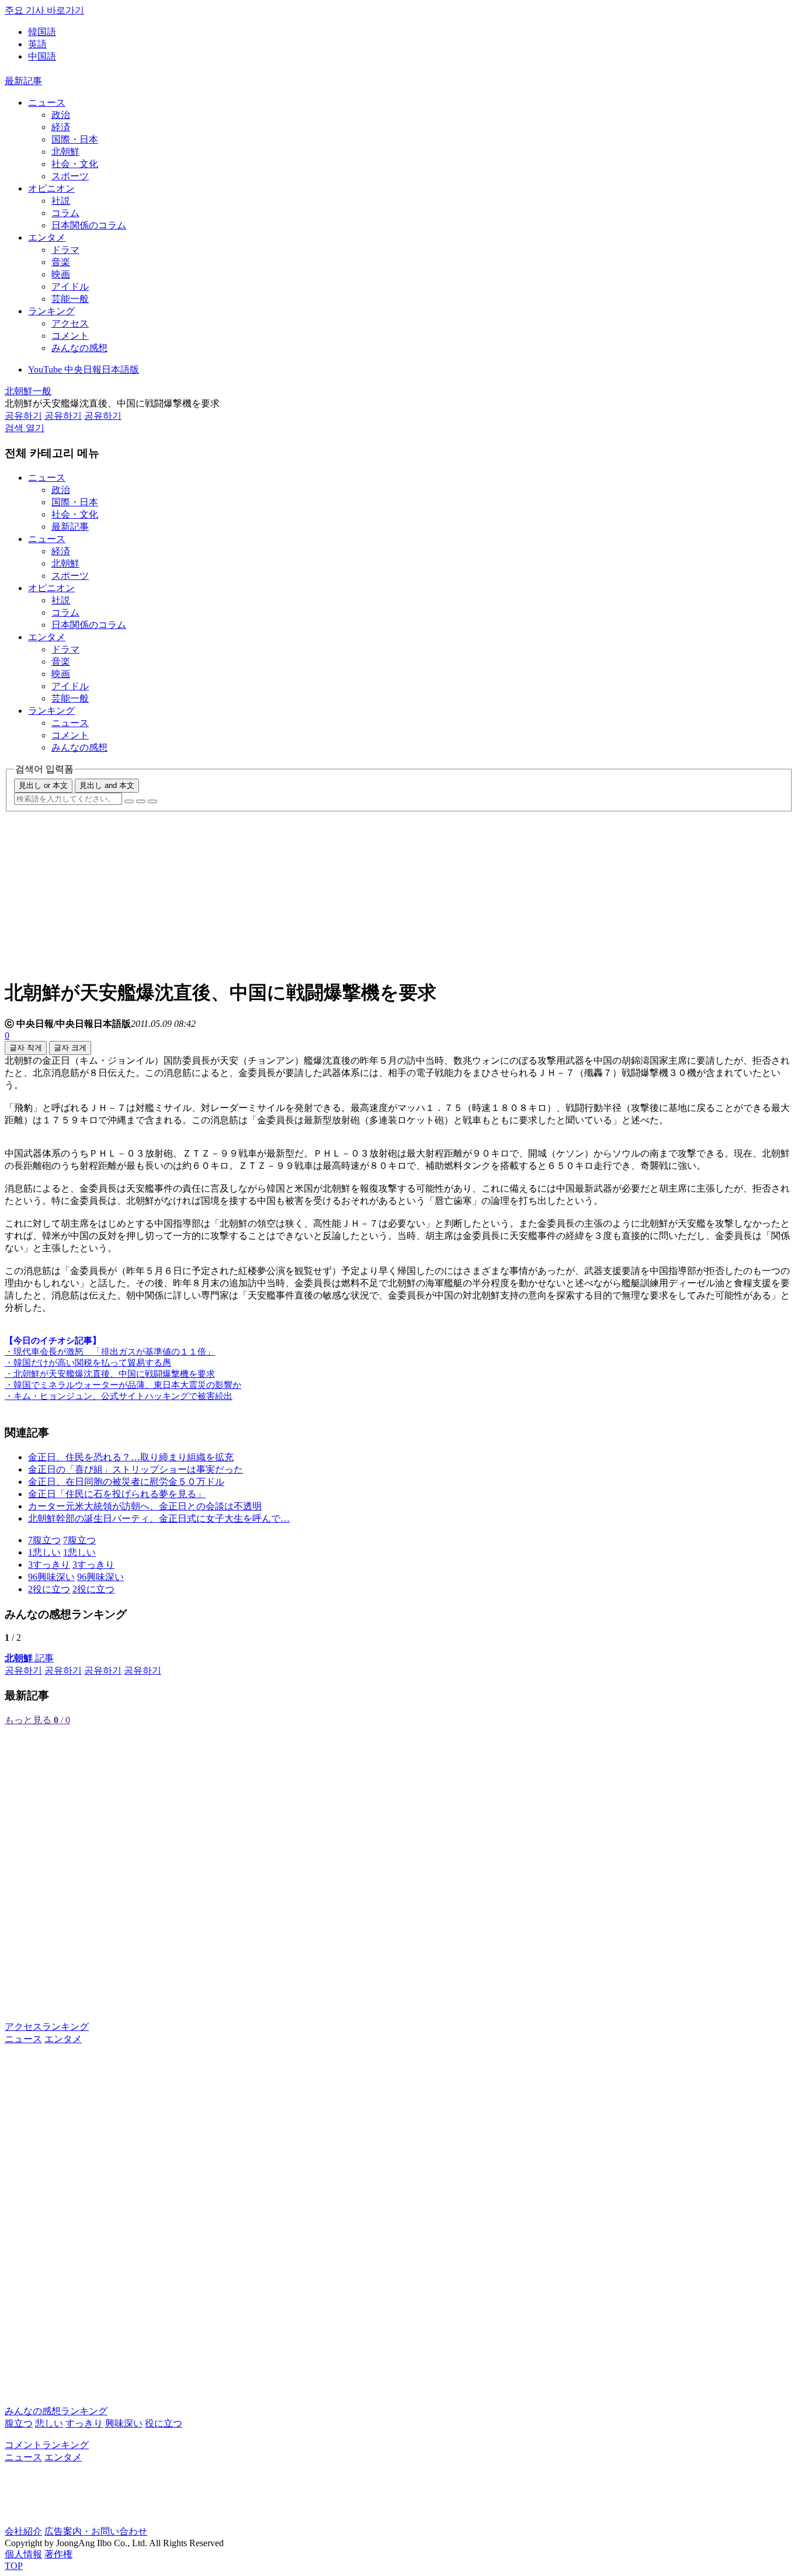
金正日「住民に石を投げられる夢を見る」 (117, 1494)
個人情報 (23, 2554)
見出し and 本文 (107, 785)
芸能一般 (70, 299)
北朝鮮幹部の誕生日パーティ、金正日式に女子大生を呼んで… (159, 1518)
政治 (61, 115)
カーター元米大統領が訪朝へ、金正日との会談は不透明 (145, 1506)
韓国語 (42, 32)
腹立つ (19, 2423)
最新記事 (23, 81)
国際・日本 (75, 139)
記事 (29, 1658)
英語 (37, 44)
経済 (61, 127)
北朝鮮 (65, 152)
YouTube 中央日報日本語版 (84, 369)
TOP (14, 2566)
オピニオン (51, 188)
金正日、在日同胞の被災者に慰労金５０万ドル (126, 1482)
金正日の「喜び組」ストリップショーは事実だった (136, 1469)
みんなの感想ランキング (56, 2411)
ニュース (47, 103)
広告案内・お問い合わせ (96, 2531)
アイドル (70, 287)
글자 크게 (70, 1048)
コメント (70, 336)
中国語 (42, 56)
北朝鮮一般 (28, 391)
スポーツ (70, 176)
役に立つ (164, 2423)
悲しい (49, 2423)
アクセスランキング (47, 2027)
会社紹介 (23, 2531)
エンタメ (47, 237)
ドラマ (65, 250)
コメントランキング (47, 2445)
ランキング (51, 311)
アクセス (70, 323)
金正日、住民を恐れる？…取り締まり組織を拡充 (131, 1457)
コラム (65, 213)
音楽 (61, 262)
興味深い (124, 2423)
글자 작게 (26, 1048)
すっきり (84, 2423)
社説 (61, 201)
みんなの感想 (79, 348)
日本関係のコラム (89, 225)
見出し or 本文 (43, 785)
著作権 (58, 2554)
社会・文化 (75, 164)
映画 (61, 274)
